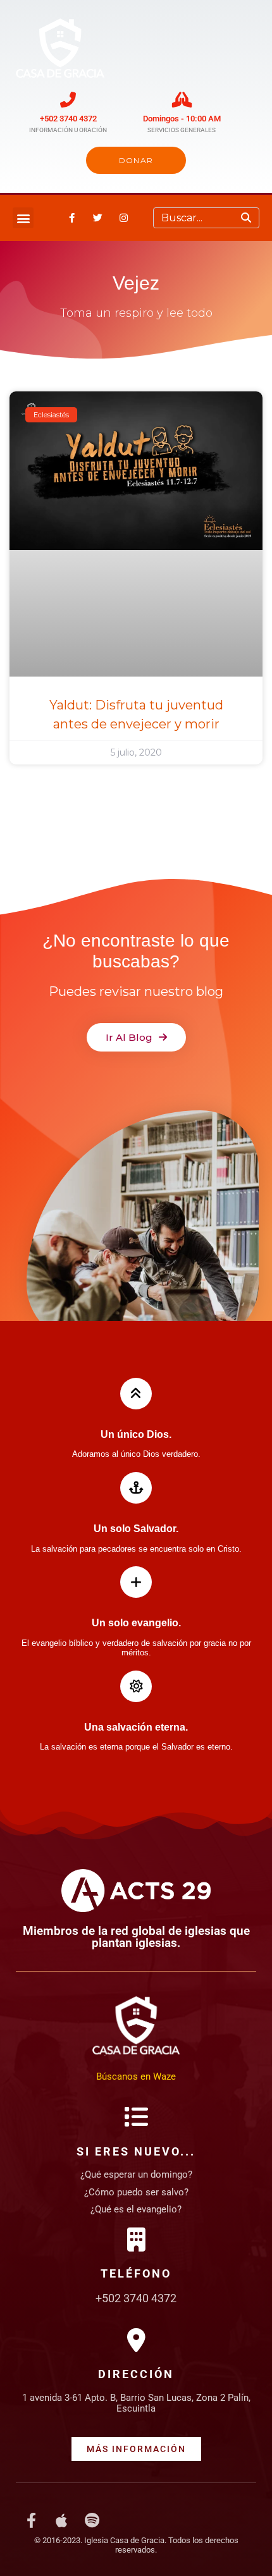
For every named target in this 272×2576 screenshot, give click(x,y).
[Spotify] (92, 2520)
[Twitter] (97, 218)
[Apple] (61, 2520)
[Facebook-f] (71, 218)
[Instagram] (123, 218)
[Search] (246, 218)
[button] (23, 218)
